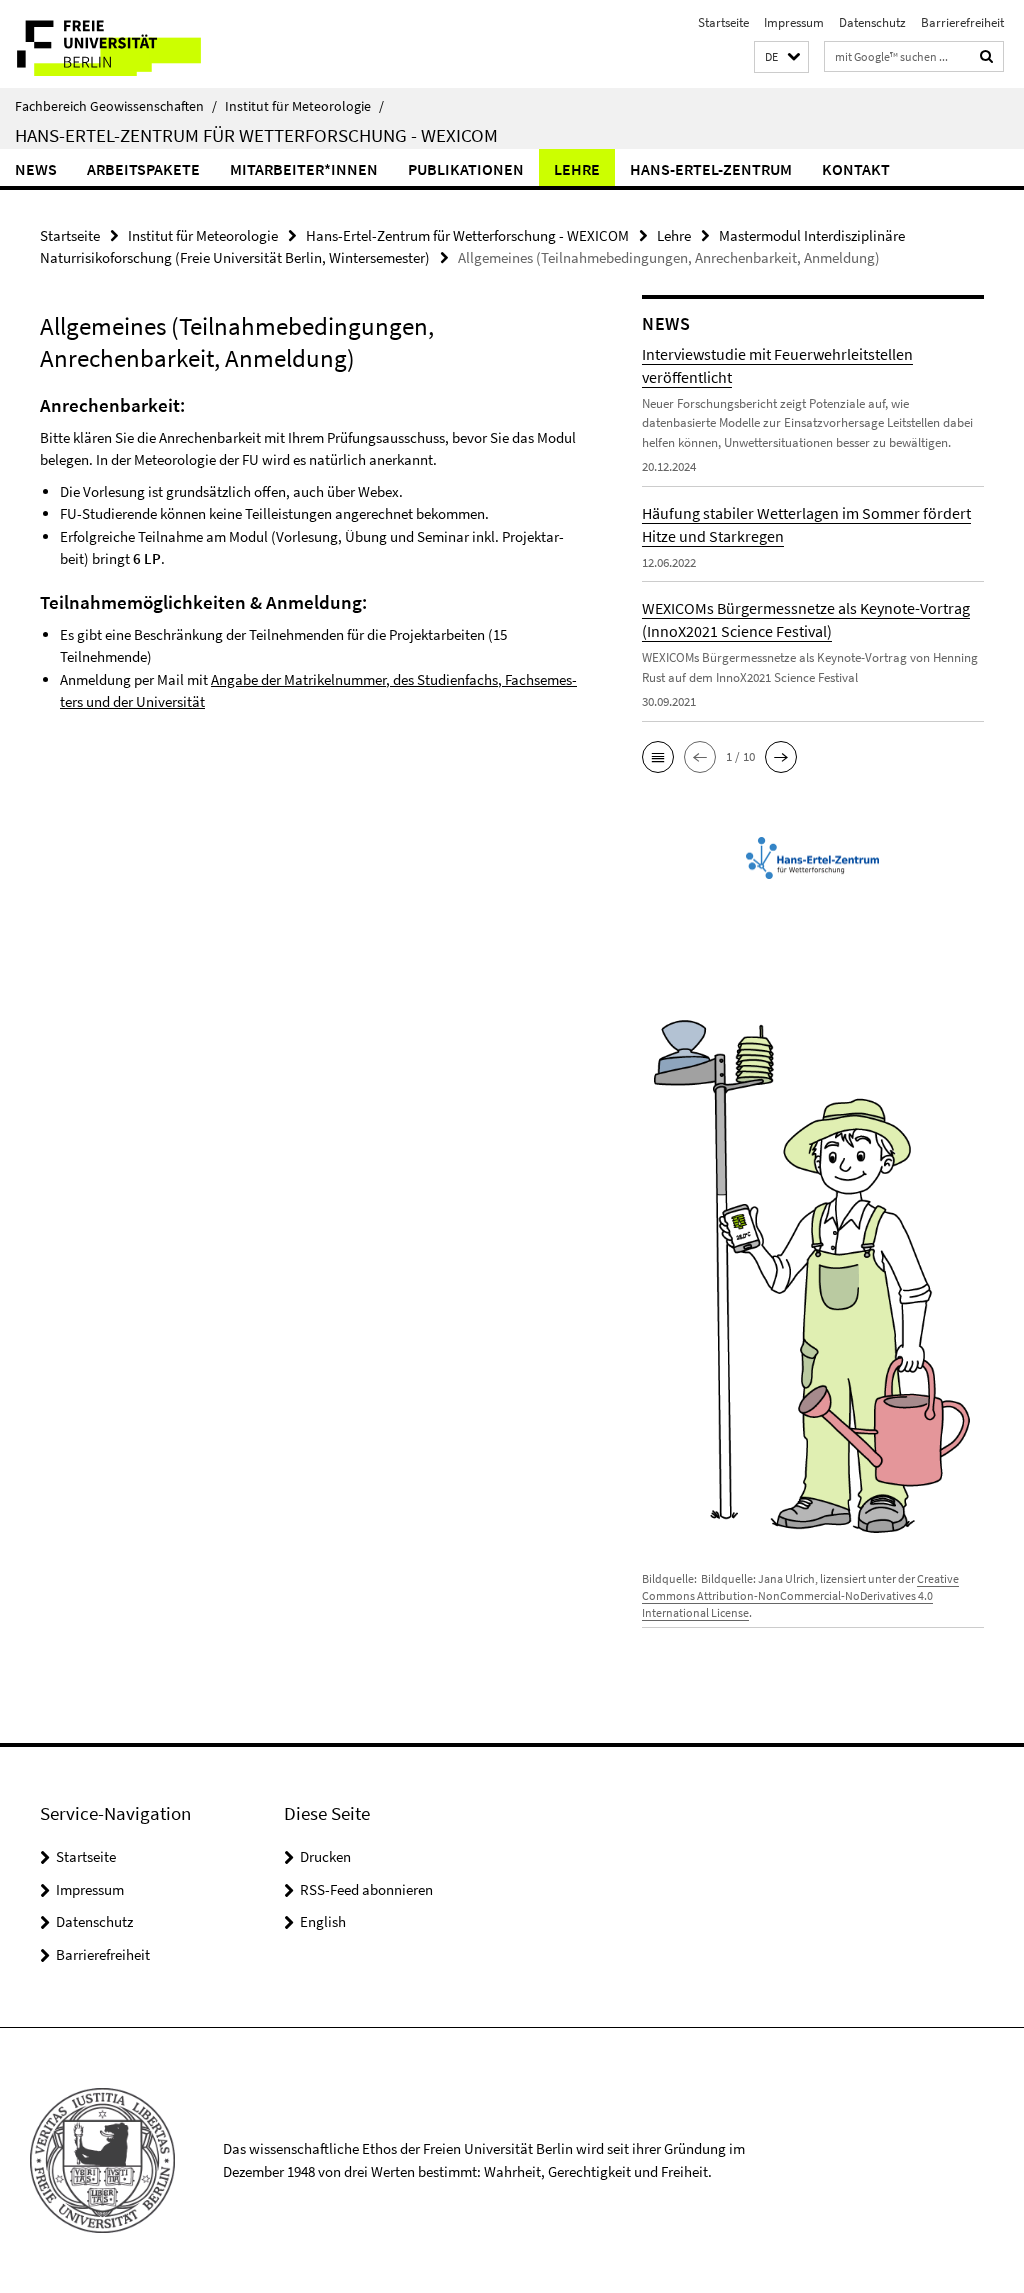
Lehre (577, 169)
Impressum (794, 22)
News (36, 169)
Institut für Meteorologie (304, 106)
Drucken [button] (325, 1856)
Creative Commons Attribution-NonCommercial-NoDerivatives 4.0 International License (800, 1595)
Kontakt (856, 169)
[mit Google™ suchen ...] (987, 56)
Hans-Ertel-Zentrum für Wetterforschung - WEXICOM (256, 135)
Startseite (723, 22)
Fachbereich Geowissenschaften (116, 106)
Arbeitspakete (143, 169)
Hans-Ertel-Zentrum (711, 169)
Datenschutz (872, 22)
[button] (781, 57)
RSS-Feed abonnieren (366, 1889)
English (323, 1921)
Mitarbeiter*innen (304, 169)
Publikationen (466, 169)
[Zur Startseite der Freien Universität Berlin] (132, 44)
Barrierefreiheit (962, 22)
